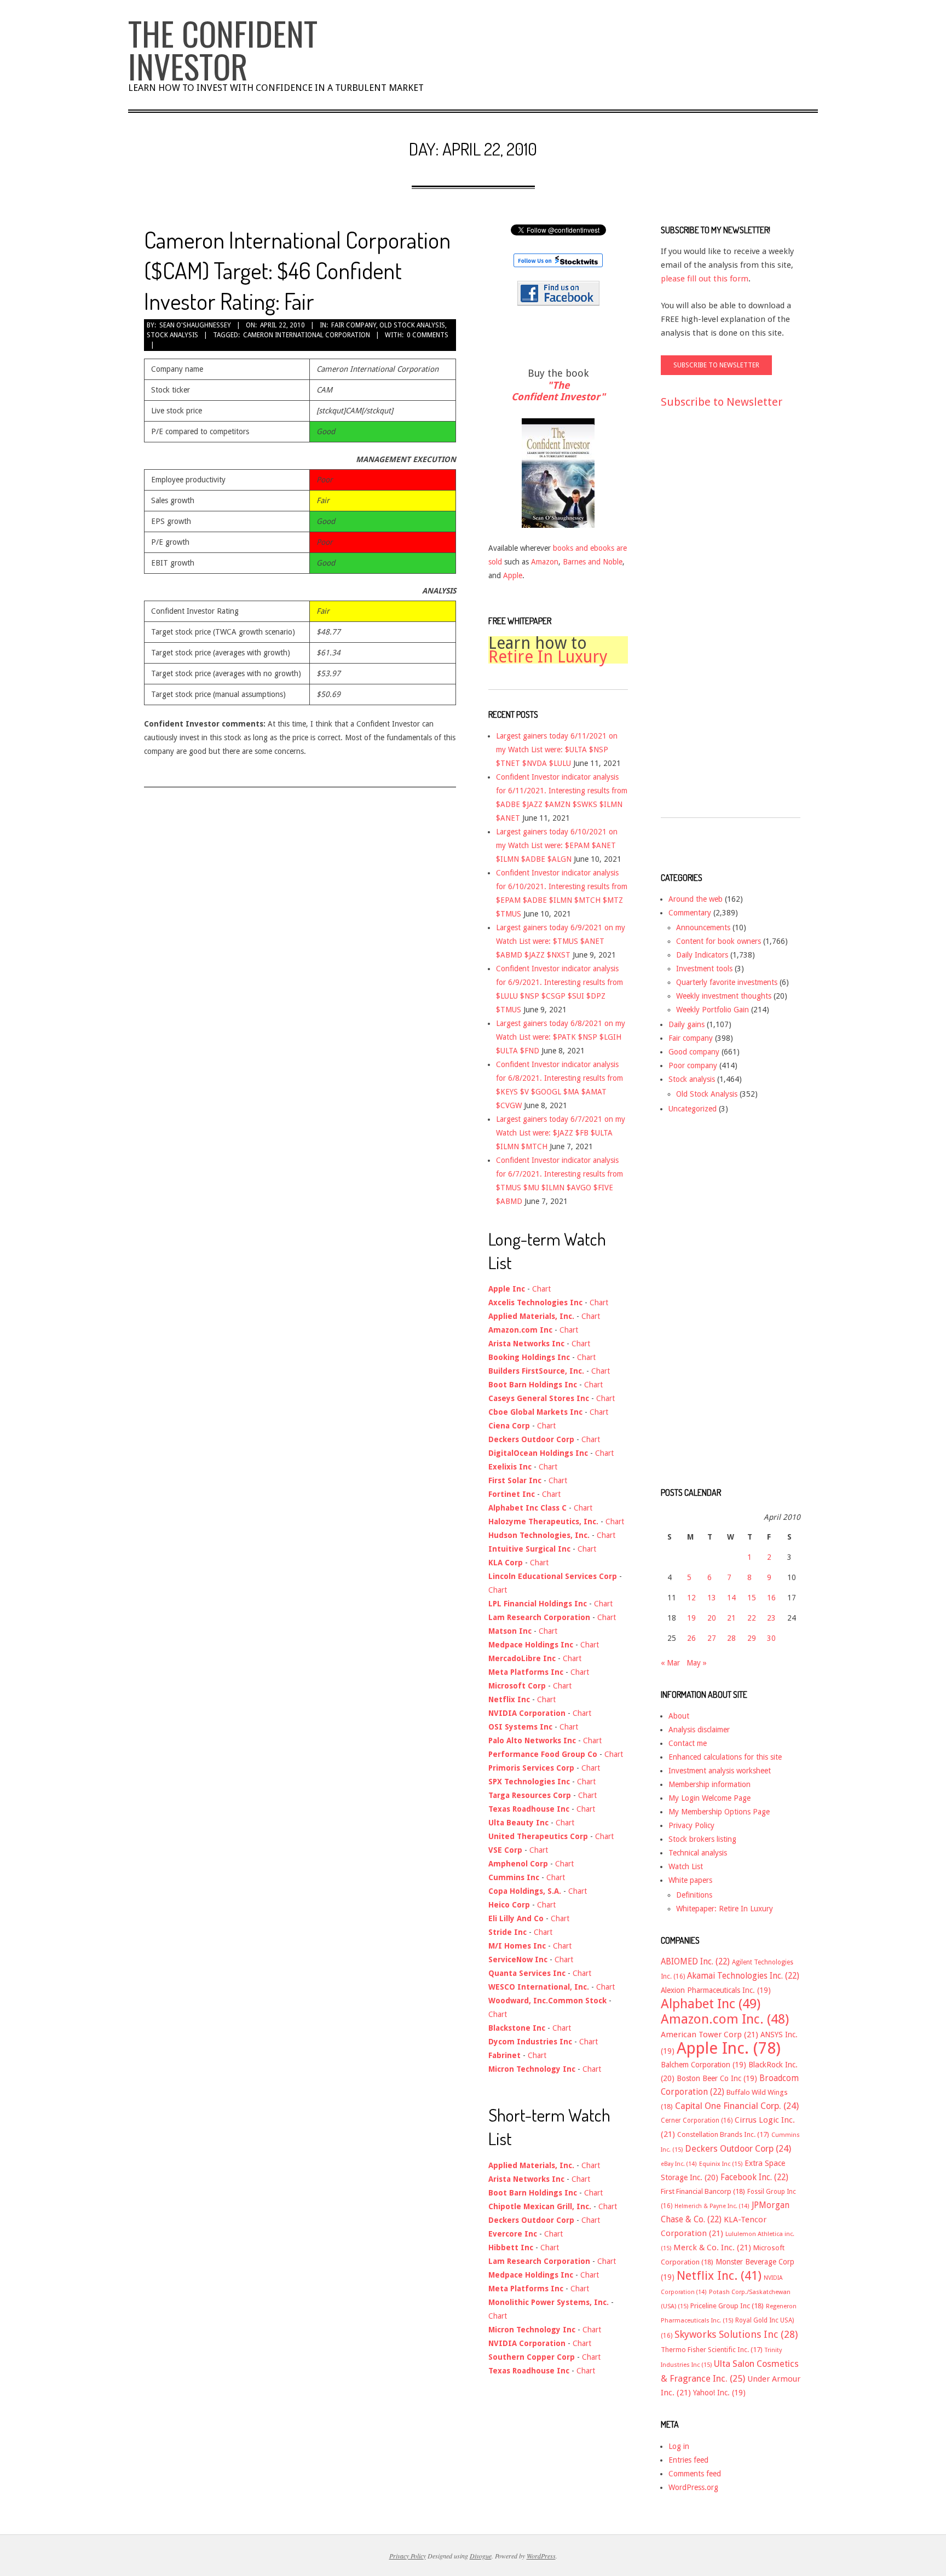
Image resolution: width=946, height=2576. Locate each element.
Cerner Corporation (697, 2120)
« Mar (670, 1663)
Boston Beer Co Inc (717, 2078)
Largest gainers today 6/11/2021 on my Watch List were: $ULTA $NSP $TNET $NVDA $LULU (557, 750)
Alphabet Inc (711, 2004)
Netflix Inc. (719, 2275)
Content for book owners (719, 941)
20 (712, 1618)
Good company (694, 1052)
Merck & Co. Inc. (712, 2247)
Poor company (693, 1065)
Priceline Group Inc (727, 2306)
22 (752, 1618)
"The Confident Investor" (558, 391)
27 (712, 1638)
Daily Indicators (702, 955)
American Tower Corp (709, 2035)
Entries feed (688, 2460)
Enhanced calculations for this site (725, 1757)
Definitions (694, 1895)
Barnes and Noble (593, 562)
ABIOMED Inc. (695, 1962)
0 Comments (428, 335)
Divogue (481, 2556)
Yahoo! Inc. (719, 2393)
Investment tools (704, 969)
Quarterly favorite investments (727, 982)
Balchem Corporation (703, 2065)
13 (712, 1598)
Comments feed (695, 2474)
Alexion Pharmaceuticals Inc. (716, 1990)
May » (697, 1663)
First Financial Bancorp (703, 2191)
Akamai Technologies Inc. (743, 1976)
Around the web (696, 899)
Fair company (354, 325)
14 (731, 1598)
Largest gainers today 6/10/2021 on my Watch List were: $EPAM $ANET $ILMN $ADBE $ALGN (557, 845)
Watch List (686, 1866)
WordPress (541, 2556)
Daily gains (687, 1024)
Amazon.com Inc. (725, 2019)
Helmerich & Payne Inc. (712, 2206)
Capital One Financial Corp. (737, 2106)
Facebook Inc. (754, 2177)
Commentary (690, 913)
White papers (690, 1880)
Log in (679, 2446)
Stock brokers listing (702, 1839)
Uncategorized (693, 1109)
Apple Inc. (729, 2048)
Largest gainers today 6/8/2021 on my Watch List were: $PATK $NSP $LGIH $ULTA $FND (561, 1037)
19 (691, 1618)
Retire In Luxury (548, 657)
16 (771, 1598)
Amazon (545, 562)
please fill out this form (705, 279)
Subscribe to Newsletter (722, 402)
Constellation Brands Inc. (723, 2134)
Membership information (709, 1784)
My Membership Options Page (719, 1812)
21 (731, 1618)
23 (771, 1618)
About (679, 1716)
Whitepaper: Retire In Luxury (725, 1909)
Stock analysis (172, 335)
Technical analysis (698, 1853)
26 (691, 1638)
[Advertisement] (705, 623)
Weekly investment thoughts (724, 996)
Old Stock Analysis (412, 325)
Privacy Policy (691, 1825)
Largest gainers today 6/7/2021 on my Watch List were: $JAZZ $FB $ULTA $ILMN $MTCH (561, 1133)
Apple (513, 575)
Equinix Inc (721, 2164)
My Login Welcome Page (709, 1798)
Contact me (688, 1743)
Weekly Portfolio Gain (713, 1010)
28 (731, 1638)
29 (752, 1638)
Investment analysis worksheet (720, 1771)
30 (771, 1638)
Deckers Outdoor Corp (738, 2149)
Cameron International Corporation (307, 335)
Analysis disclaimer (699, 1730)
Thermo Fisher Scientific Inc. (712, 2350)
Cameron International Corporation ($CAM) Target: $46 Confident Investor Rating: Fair (297, 270)
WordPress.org (693, 2487)
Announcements (703, 927)
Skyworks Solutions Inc (736, 2334)
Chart (541, 1289)
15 (752, 1598)
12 (691, 1598)
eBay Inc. (679, 2164)
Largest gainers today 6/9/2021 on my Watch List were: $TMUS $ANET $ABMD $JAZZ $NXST (561, 941)
